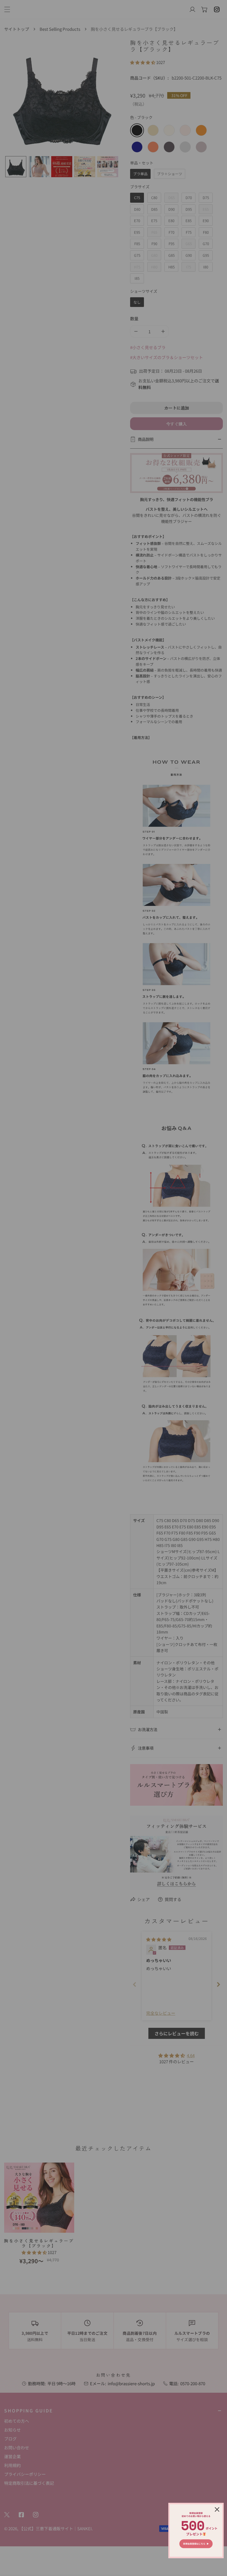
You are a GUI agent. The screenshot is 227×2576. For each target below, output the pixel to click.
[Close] (217, 2509)
